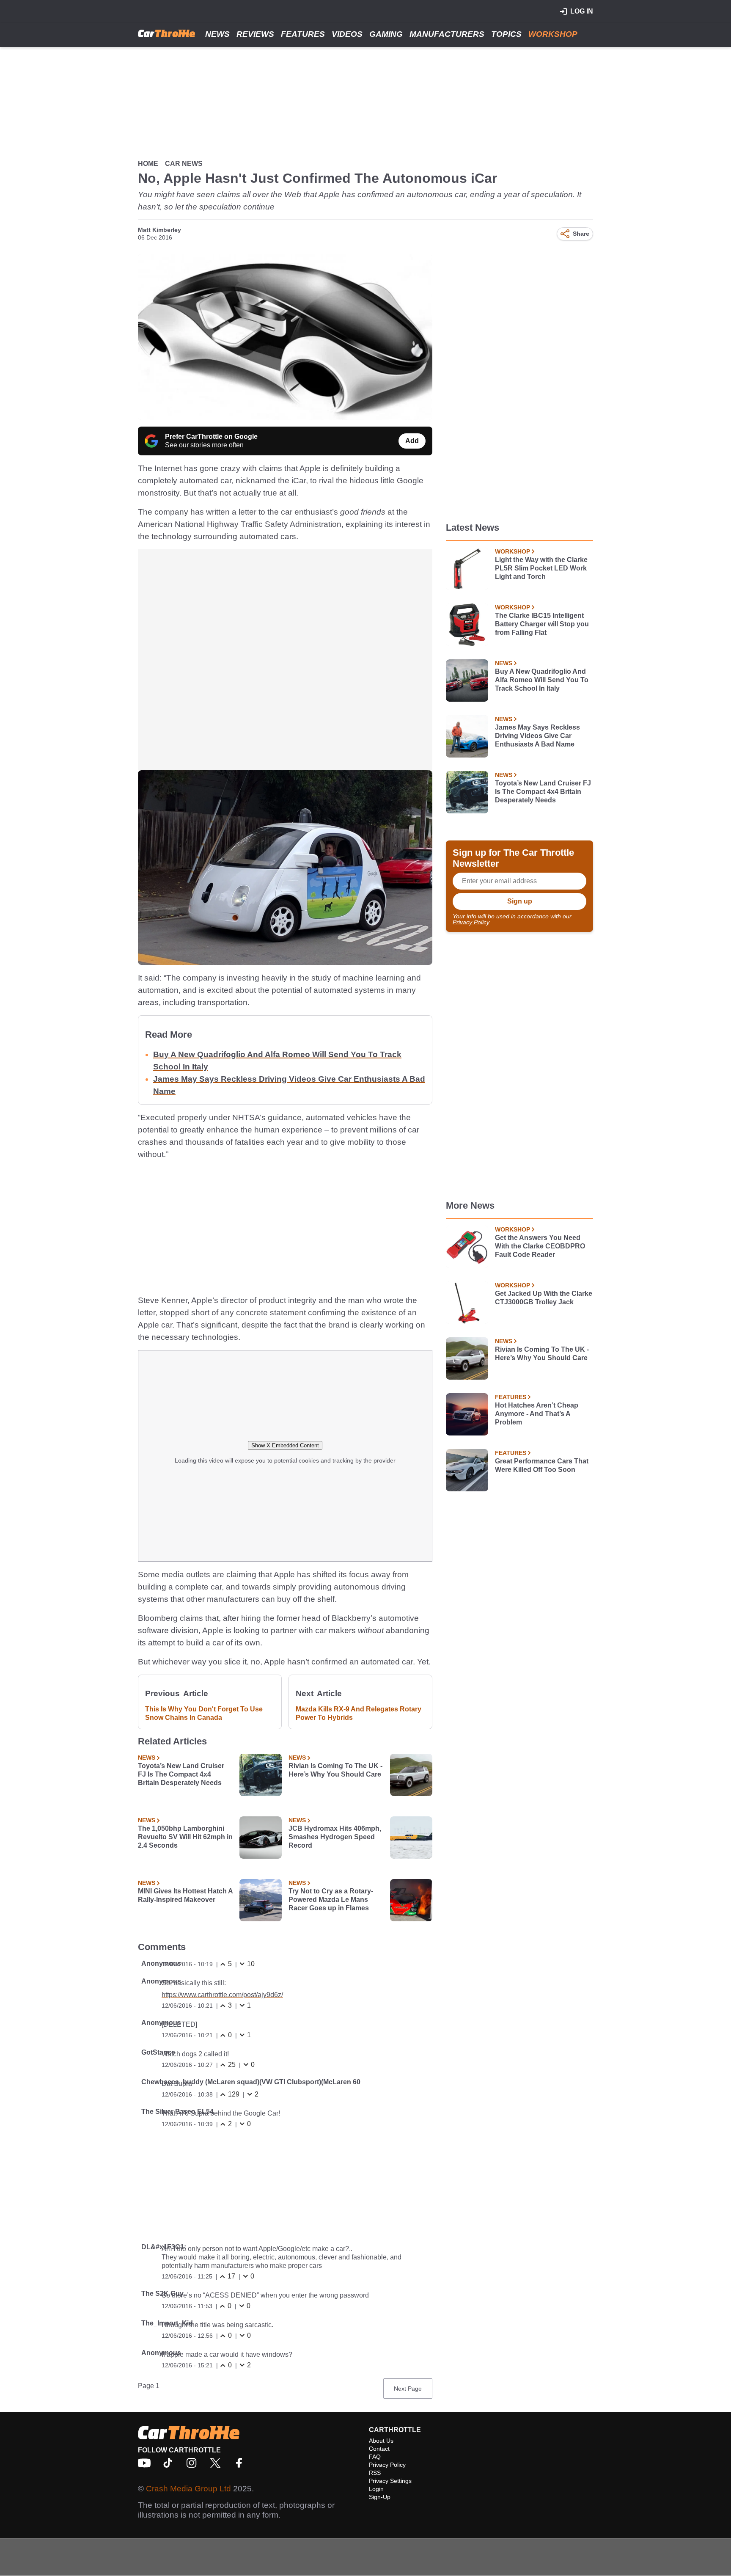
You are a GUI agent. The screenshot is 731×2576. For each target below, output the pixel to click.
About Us (381, 2441)
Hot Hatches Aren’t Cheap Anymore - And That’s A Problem (537, 1414)
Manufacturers (447, 34)
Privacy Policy (471, 922)
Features (303, 34)
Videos (347, 34)
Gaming (386, 34)
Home (148, 164)
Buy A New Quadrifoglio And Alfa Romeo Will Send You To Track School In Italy (542, 680)
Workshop (553, 34)
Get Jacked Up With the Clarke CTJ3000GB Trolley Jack (544, 1298)
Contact (379, 2449)
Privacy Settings (390, 2481)
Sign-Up (380, 2497)
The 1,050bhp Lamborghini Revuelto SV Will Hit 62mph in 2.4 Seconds (185, 1837)
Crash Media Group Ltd (188, 2489)
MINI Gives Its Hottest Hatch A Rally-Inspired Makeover (185, 1895)
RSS (375, 2473)
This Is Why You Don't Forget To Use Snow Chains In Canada (204, 1713)
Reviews (255, 34)
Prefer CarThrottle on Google (211, 437)
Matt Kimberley (159, 230)
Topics (506, 34)
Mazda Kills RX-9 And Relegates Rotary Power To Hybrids (359, 1713)
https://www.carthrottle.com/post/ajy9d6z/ (222, 1995)
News (217, 34)
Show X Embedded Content (285, 1445)
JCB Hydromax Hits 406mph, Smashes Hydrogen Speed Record (335, 1837)
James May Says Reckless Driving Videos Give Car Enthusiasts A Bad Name (537, 736)
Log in (582, 11)
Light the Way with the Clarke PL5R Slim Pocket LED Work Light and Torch (541, 568)
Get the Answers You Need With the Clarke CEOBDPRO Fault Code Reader (540, 1246)
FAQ (375, 2457)
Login (376, 2489)
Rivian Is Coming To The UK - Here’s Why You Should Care (335, 1770)
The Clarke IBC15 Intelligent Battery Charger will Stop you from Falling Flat (542, 624)
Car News (184, 164)
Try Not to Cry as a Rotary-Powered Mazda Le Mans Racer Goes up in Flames (331, 1900)
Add (412, 441)
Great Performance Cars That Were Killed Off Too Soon (542, 1465)
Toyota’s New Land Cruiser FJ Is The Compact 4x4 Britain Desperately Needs (181, 1774)
